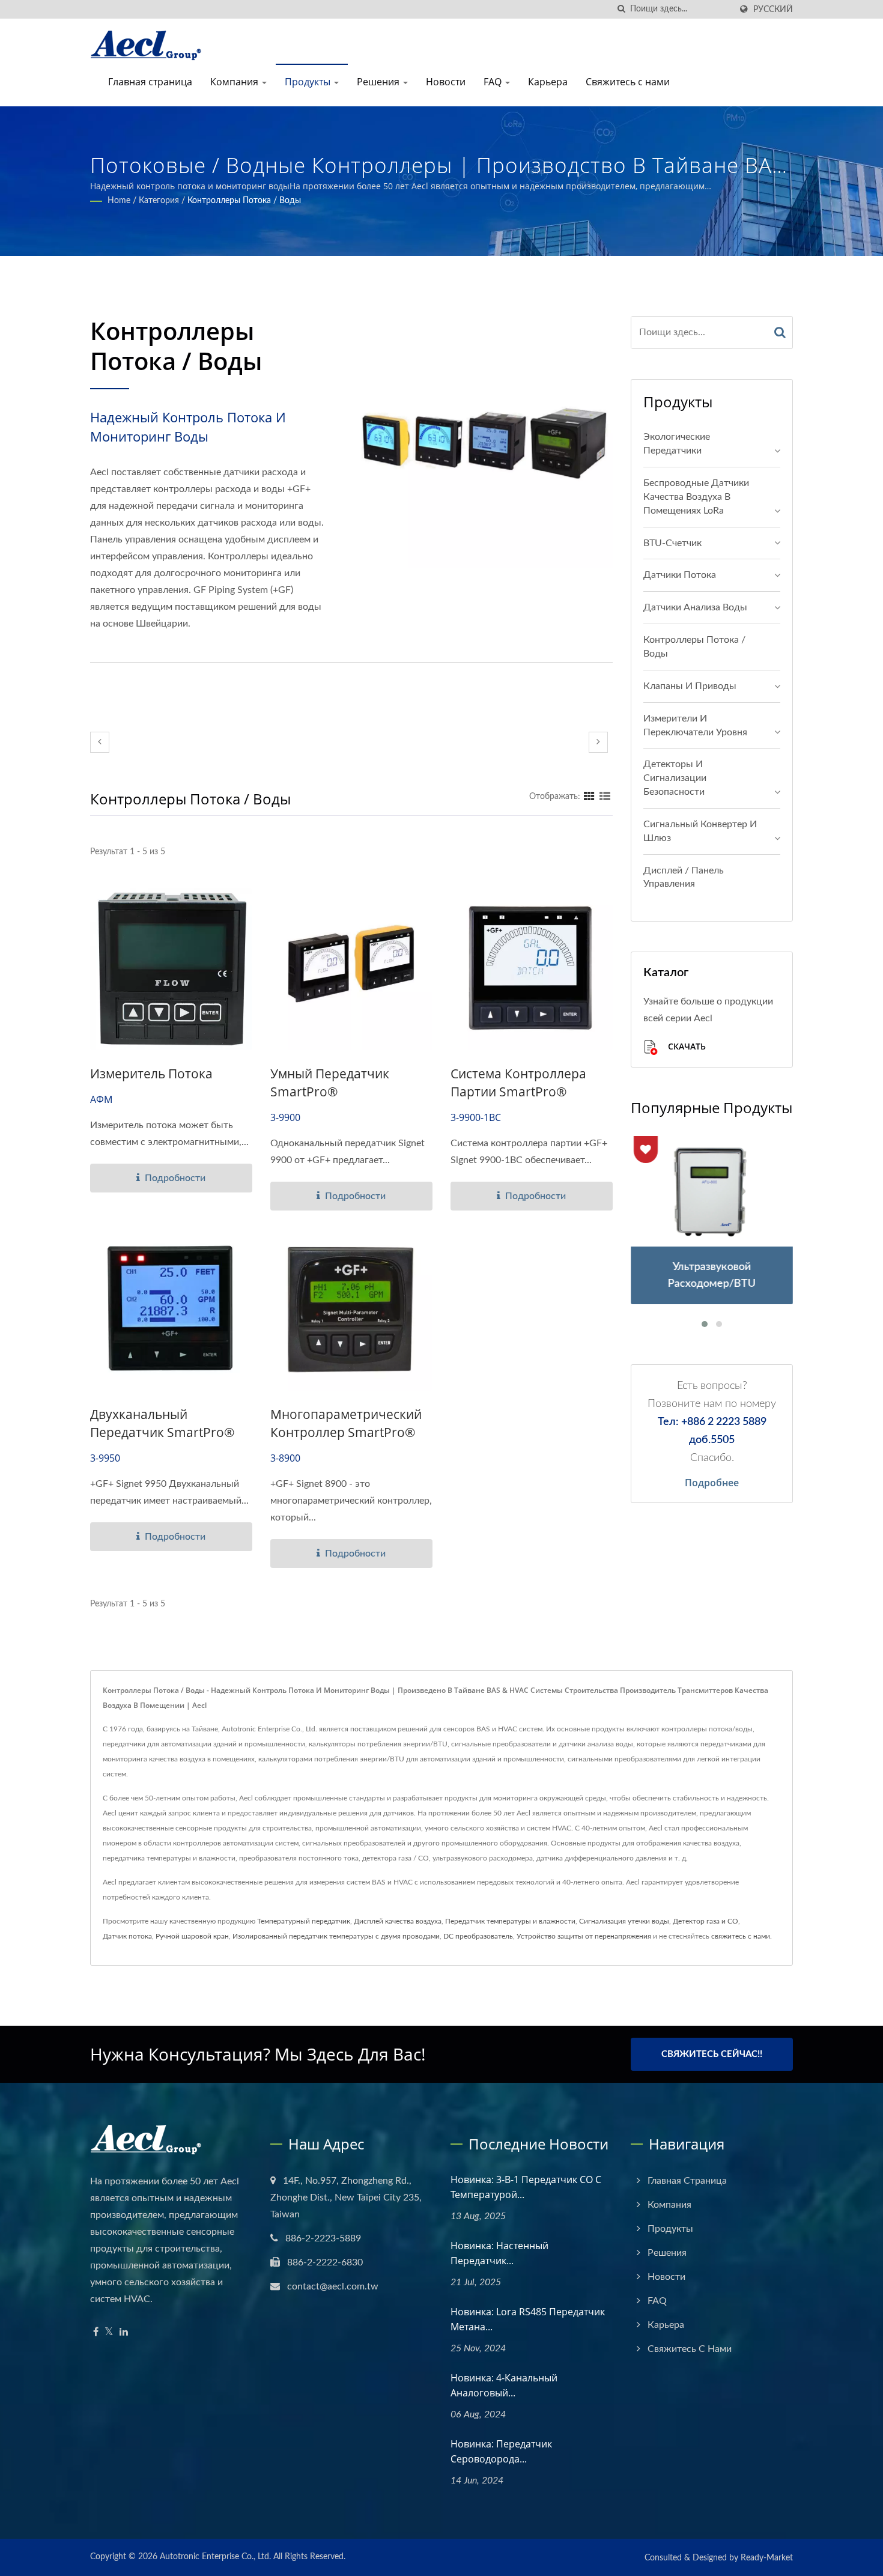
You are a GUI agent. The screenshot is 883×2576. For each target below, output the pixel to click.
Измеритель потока (151, 1074)
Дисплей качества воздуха (398, 1921)
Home (119, 201)
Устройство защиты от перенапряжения (584, 1936)
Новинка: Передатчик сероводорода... (501, 2451)
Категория (159, 201)
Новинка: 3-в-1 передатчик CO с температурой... (526, 2187)
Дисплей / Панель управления (684, 877)
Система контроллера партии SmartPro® (518, 1083)
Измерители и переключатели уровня (695, 725)
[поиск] (621, 9)
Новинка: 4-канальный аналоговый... (504, 2385)
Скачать (686, 1047)
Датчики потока (680, 575)
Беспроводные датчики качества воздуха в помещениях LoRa (696, 497)
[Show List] (605, 797)
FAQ (494, 82)
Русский (773, 9)
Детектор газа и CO (705, 1921)
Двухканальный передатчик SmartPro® (162, 1423)
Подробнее (712, 1483)
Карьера (548, 82)
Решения (379, 82)
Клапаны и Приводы (690, 686)
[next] (598, 742)
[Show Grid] (589, 797)
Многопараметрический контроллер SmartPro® (346, 1423)
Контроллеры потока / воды (244, 201)
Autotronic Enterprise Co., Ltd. (215, 2557)
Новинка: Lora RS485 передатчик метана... (528, 2319)
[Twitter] (109, 2332)
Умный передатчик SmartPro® (330, 1083)
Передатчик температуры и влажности (510, 1921)
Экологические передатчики (677, 444)
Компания (235, 82)
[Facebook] (96, 2332)
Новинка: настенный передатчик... (499, 2253)
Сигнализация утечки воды (624, 1921)
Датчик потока (127, 1936)
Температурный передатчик (304, 1921)
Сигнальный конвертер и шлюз (700, 831)
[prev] (100, 742)
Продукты (309, 82)
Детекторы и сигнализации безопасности (675, 778)
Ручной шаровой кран (192, 1936)
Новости (446, 82)
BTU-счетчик (672, 543)
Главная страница (150, 82)
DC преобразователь (478, 1936)
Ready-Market (767, 2558)
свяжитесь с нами (741, 1936)
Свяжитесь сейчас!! (712, 2054)
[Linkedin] (124, 2332)
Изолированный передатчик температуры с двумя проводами (336, 1936)
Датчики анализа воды (695, 607)
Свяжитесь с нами (628, 82)
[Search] (780, 333)
